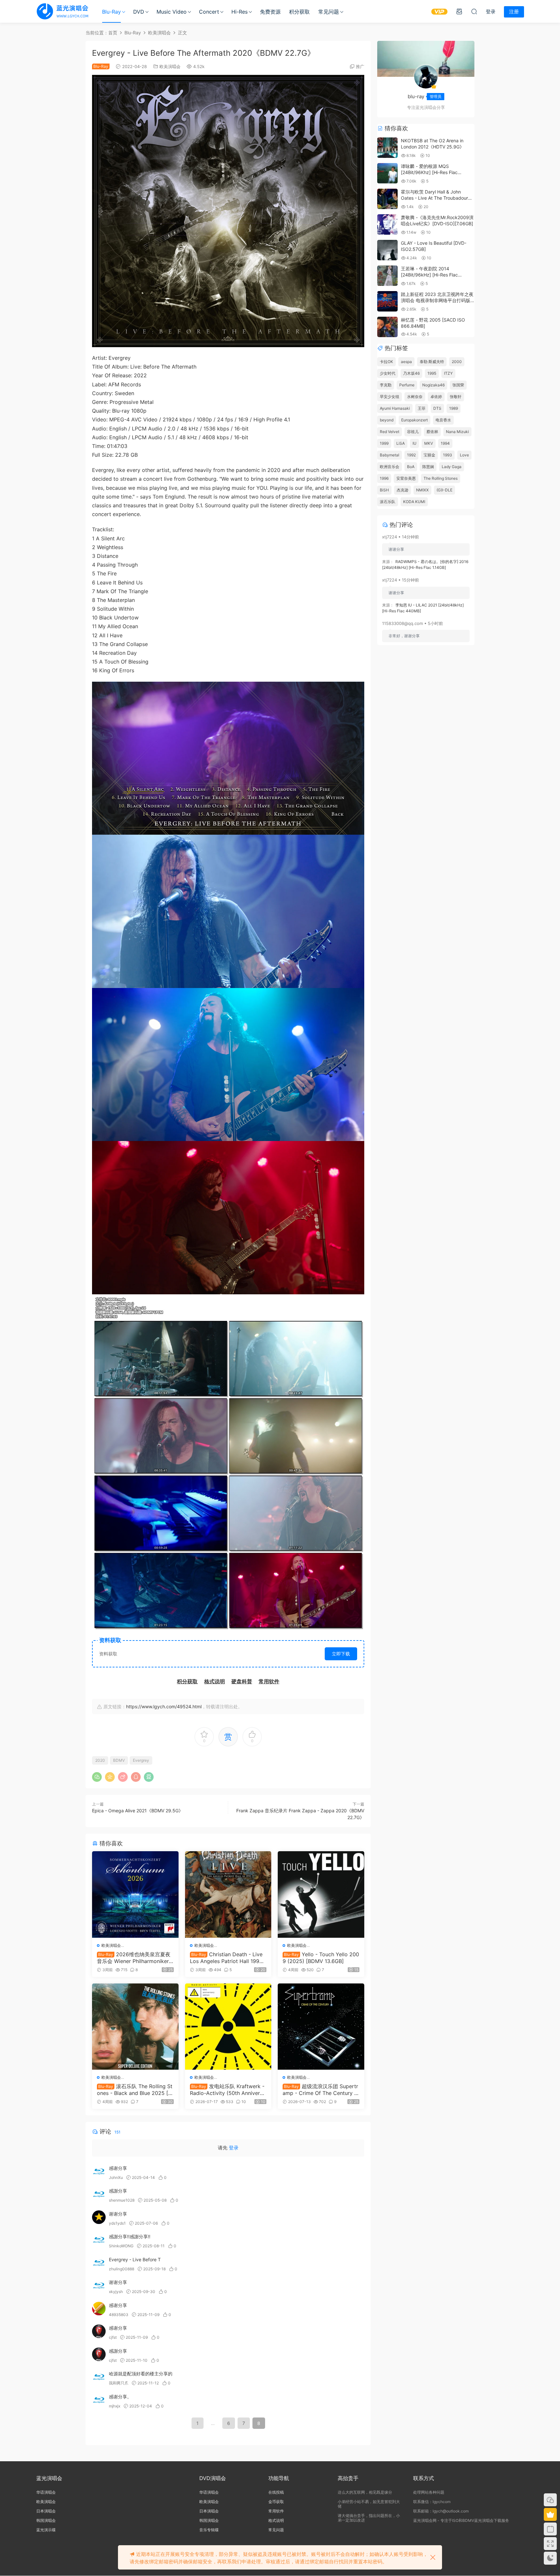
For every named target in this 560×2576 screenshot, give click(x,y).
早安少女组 (390, 397)
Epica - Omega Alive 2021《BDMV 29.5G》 (138, 1811)
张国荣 (458, 385)
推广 (360, 66)
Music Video (172, 12)
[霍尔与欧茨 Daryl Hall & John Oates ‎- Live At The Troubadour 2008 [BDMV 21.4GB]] (387, 199)
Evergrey (141, 1760)
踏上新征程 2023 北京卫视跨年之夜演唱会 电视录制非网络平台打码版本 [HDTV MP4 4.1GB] (437, 300)
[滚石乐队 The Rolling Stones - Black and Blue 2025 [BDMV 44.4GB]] (135, 2027)
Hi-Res (239, 12)
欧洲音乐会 (390, 467)
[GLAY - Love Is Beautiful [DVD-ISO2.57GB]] (387, 250)
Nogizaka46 (433, 385)
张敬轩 (456, 397)
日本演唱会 (46, 2511)
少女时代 (388, 373)
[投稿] (459, 11)
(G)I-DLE (444, 490)
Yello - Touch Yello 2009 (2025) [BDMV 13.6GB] (321, 1958)
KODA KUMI (414, 502)
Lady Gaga (452, 467)
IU (414, 443)
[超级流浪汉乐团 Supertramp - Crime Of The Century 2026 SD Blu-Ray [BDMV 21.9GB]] (321, 2027)
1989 (454, 408)
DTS (437, 408)
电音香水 (443, 420)
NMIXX (422, 490)
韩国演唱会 (46, 2520)
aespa (406, 362)
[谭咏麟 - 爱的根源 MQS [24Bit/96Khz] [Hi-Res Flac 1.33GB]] (387, 173)
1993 (448, 455)
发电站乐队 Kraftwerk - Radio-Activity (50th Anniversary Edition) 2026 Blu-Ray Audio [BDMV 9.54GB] (228, 2089)
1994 (445, 443)
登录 (234, 2148)
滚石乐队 (388, 502)
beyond (387, 420)
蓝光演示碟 (46, 2530)
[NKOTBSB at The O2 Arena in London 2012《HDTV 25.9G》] (387, 148)
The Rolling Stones (441, 478)
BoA (411, 467)
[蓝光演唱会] (62, 11)
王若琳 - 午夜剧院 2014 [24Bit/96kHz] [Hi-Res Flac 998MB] (429, 275)
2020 (100, 1760)
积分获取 (299, 12)
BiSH (384, 490)
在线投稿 (276, 2492)
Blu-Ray (111, 12)
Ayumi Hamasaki (395, 408)
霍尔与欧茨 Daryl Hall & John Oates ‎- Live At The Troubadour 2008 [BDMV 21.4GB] (434, 198)
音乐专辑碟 (209, 2530)
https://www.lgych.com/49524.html (164, 1706)
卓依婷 (436, 397)
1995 (432, 373)
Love (464, 455)
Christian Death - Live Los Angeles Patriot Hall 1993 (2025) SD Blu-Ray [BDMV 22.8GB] (227, 1958)
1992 (411, 455)
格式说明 (276, 2520)
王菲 (422, 408)
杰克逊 (402, 490)
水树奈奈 (415, 397)
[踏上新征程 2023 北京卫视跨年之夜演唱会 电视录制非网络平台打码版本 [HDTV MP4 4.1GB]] (387, 301)
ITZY (448, 373)
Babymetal (390, 455)
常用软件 (276, 2511)
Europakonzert (414, 420)
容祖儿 (413, 432)
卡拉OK (386, 362)
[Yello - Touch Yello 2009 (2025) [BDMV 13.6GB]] (321, 1894)
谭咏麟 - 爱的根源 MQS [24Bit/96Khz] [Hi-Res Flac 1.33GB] (429, 172)
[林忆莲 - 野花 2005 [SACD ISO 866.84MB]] (387, 327)
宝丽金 (429, 455)
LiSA (401, 443)
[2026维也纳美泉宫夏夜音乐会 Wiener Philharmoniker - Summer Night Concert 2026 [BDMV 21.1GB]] (135, 1894)
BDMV (119, 1760)
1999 (384, 443)
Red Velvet (390, 432)
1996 (384, 478)
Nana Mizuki (457, 432)
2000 (457, 362)
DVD (139, 12)
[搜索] (474, 11)
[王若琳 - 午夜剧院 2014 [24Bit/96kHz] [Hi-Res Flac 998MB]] (387, 276)
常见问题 (329, 12)
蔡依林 (432, 432)
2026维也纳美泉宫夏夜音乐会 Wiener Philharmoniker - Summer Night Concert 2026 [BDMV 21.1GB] (135, 1958)
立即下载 (341, 1654)
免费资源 (270, 12)
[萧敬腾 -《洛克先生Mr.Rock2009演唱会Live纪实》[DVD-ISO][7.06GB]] (387, 224)
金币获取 (276, 2502)
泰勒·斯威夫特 (432, 362)
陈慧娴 (428, 467)
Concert (209, 12)
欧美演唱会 (170, 66)
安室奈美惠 (406, 478)
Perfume (407, 385)
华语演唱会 (46, 2492)
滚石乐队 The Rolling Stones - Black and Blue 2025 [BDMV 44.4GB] (135, 2089)
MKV (429, 443)
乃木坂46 (411, 373)
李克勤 (386, 385)
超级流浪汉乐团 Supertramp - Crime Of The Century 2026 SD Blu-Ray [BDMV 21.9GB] (320, 2089)
